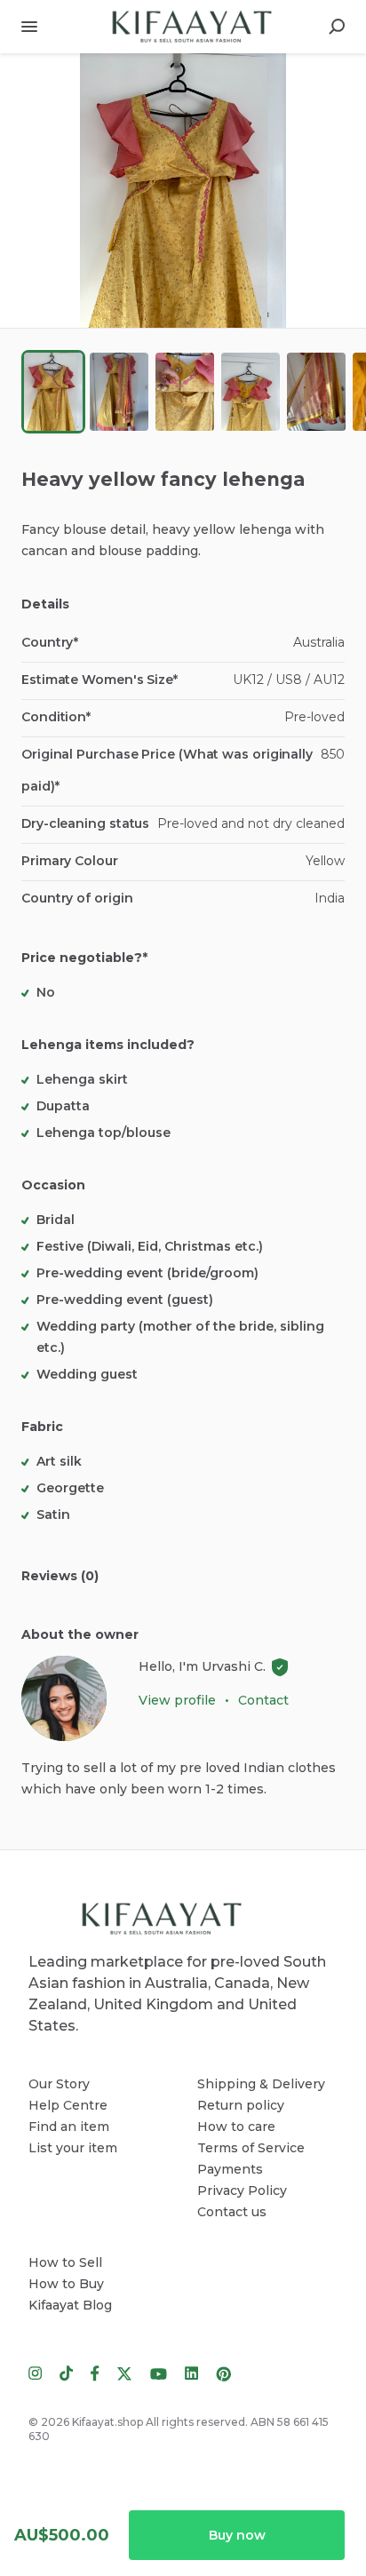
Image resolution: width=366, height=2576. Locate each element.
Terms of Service (251, 2148)
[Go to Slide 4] (251, 392)
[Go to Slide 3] (185, 392)
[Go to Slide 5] (316, 392)
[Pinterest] (219, 2373)
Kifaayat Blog (70, 2305)
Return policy (241, 2105)
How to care (236, 2127)
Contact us (232, 2212)
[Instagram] (40, 2373)
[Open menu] (29, 27)
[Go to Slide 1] (53, 392)
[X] (125, 2373)
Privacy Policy (242, 2190)
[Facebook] (95, 2373)
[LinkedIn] (191, 2373)
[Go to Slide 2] (119, 392)
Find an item (69, 2127)
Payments (230, 2169)
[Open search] (337, 27)
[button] (183, 191)
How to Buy (66, 2284)
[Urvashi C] (64, 1698)
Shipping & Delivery (261, 2084)
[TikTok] (66, 2373)
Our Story (59, 2084)
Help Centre (68, 2105)
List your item (73, 2148)
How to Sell (65, 2262)
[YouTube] (159, 2373)
